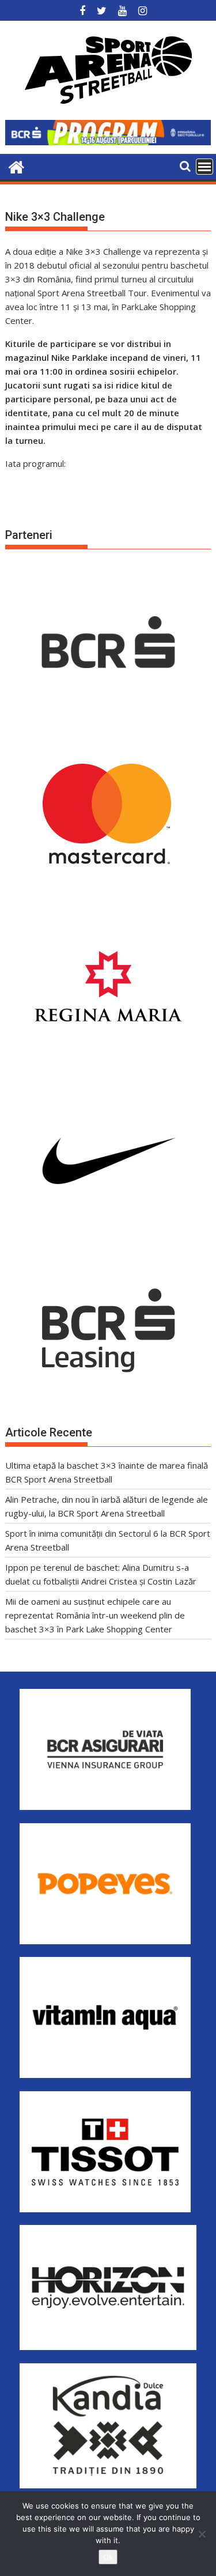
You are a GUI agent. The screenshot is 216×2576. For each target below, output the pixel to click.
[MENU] (204, 167)
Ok (108, 2557)
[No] (202, 2534)
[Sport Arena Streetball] (16, 166)
